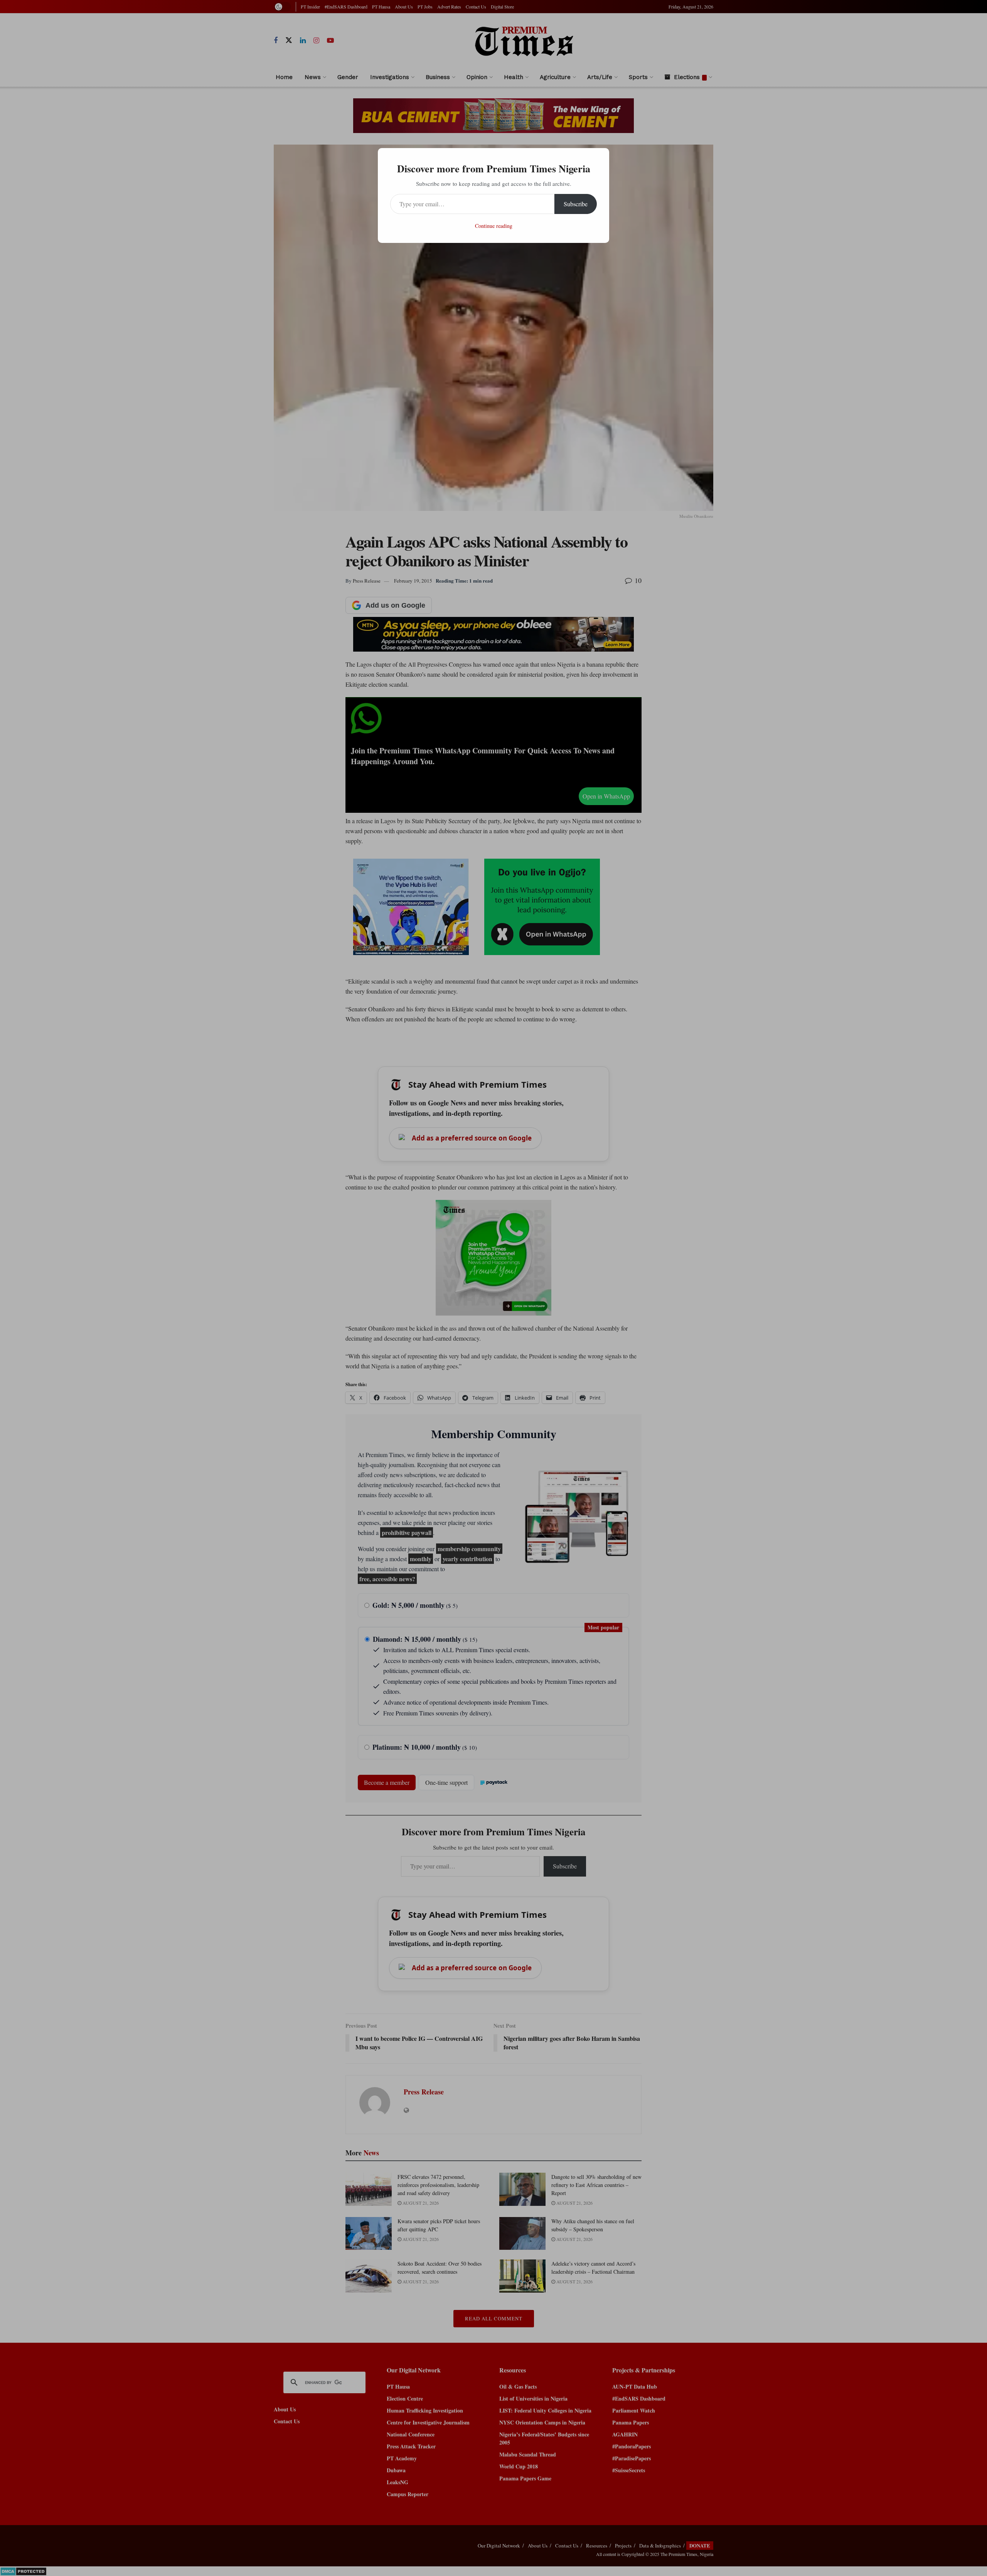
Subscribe (576, 204)
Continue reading (494, 226)
